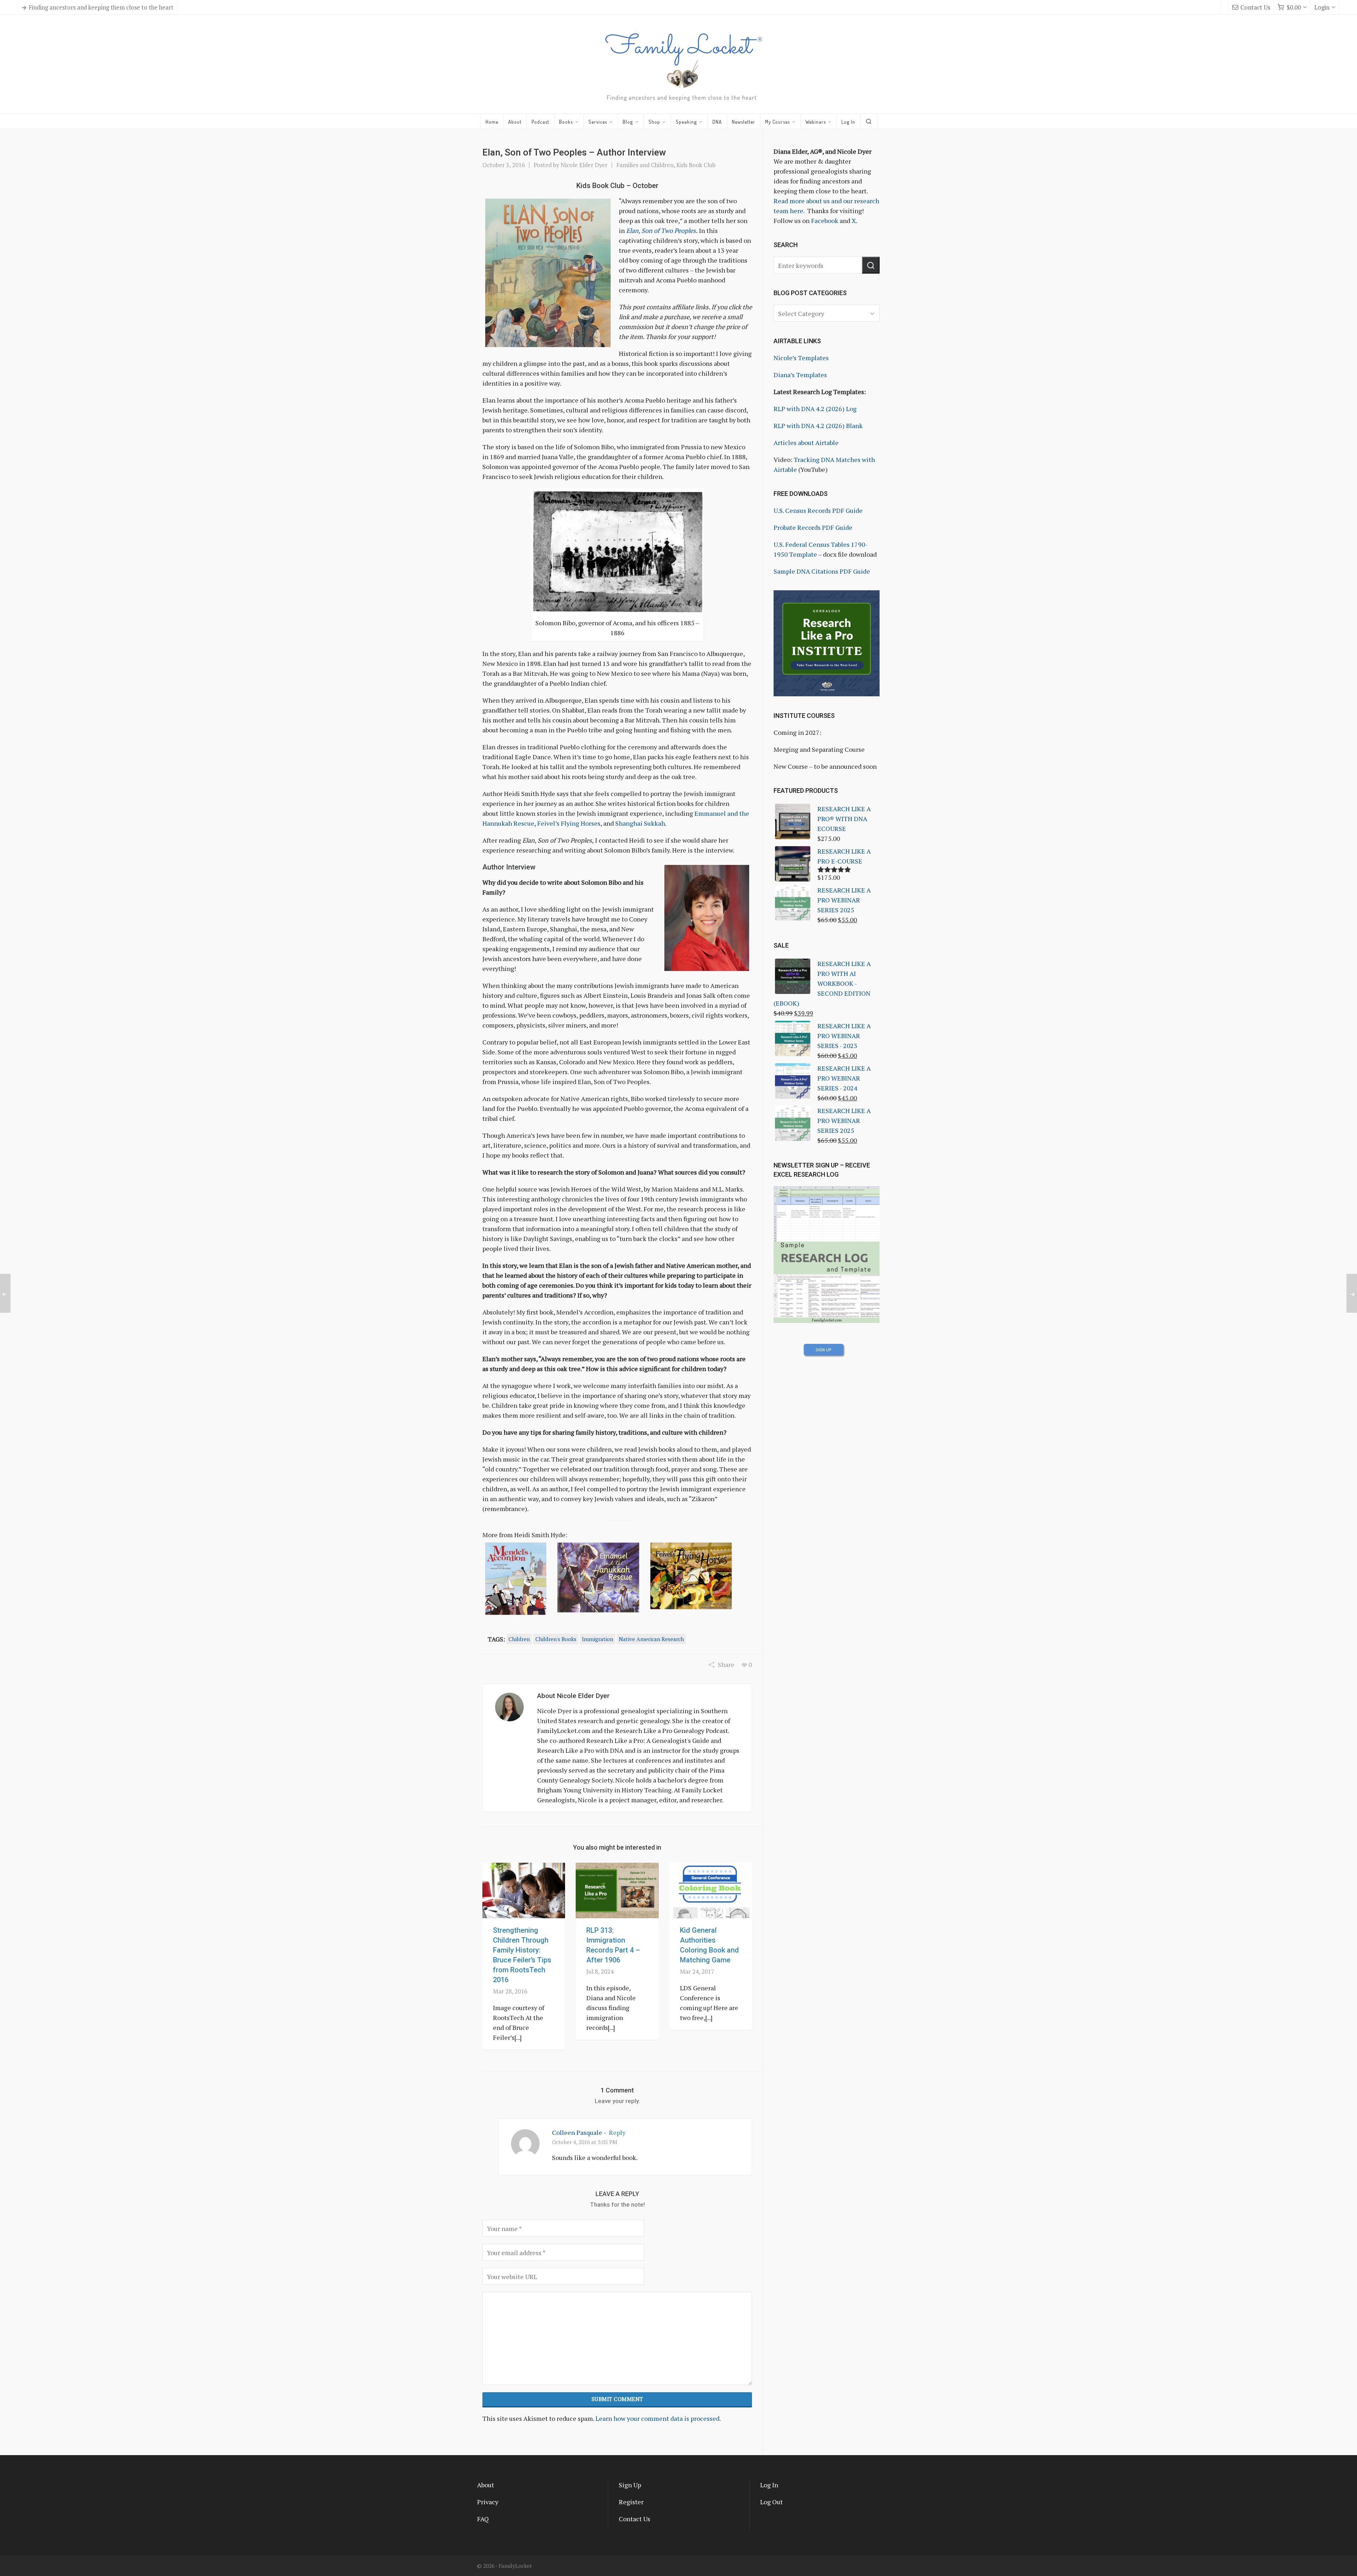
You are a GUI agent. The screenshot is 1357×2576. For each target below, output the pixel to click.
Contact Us (1255, 7)
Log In (769, 2485)
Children (519, 1639)
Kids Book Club (696, 165)
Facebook (825, 221)
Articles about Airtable (806, 443)
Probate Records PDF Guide (813, 527)
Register (631, 2502)
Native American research (651, 1639)
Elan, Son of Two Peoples (660, 230)
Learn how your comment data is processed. (658, 2418)
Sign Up (630, 2485)
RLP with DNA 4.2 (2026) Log (815, 409)
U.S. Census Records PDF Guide (818, 510)
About (486, 2485)
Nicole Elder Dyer (584, 165)
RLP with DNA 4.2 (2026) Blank (818, 426)
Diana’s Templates (800, 375)
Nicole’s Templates (801, 358)
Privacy (488, 2502)
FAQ (483, 2519)
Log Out (771, 2502)
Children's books (556, 1639)
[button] (871, 265)
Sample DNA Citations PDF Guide (822, 571)
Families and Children (645, 165)
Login (1322, 7)
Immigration (598, 1639)
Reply (617, 2132)
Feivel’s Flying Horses (569, 823)
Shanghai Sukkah (640, 823)
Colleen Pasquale (577, 2132)
